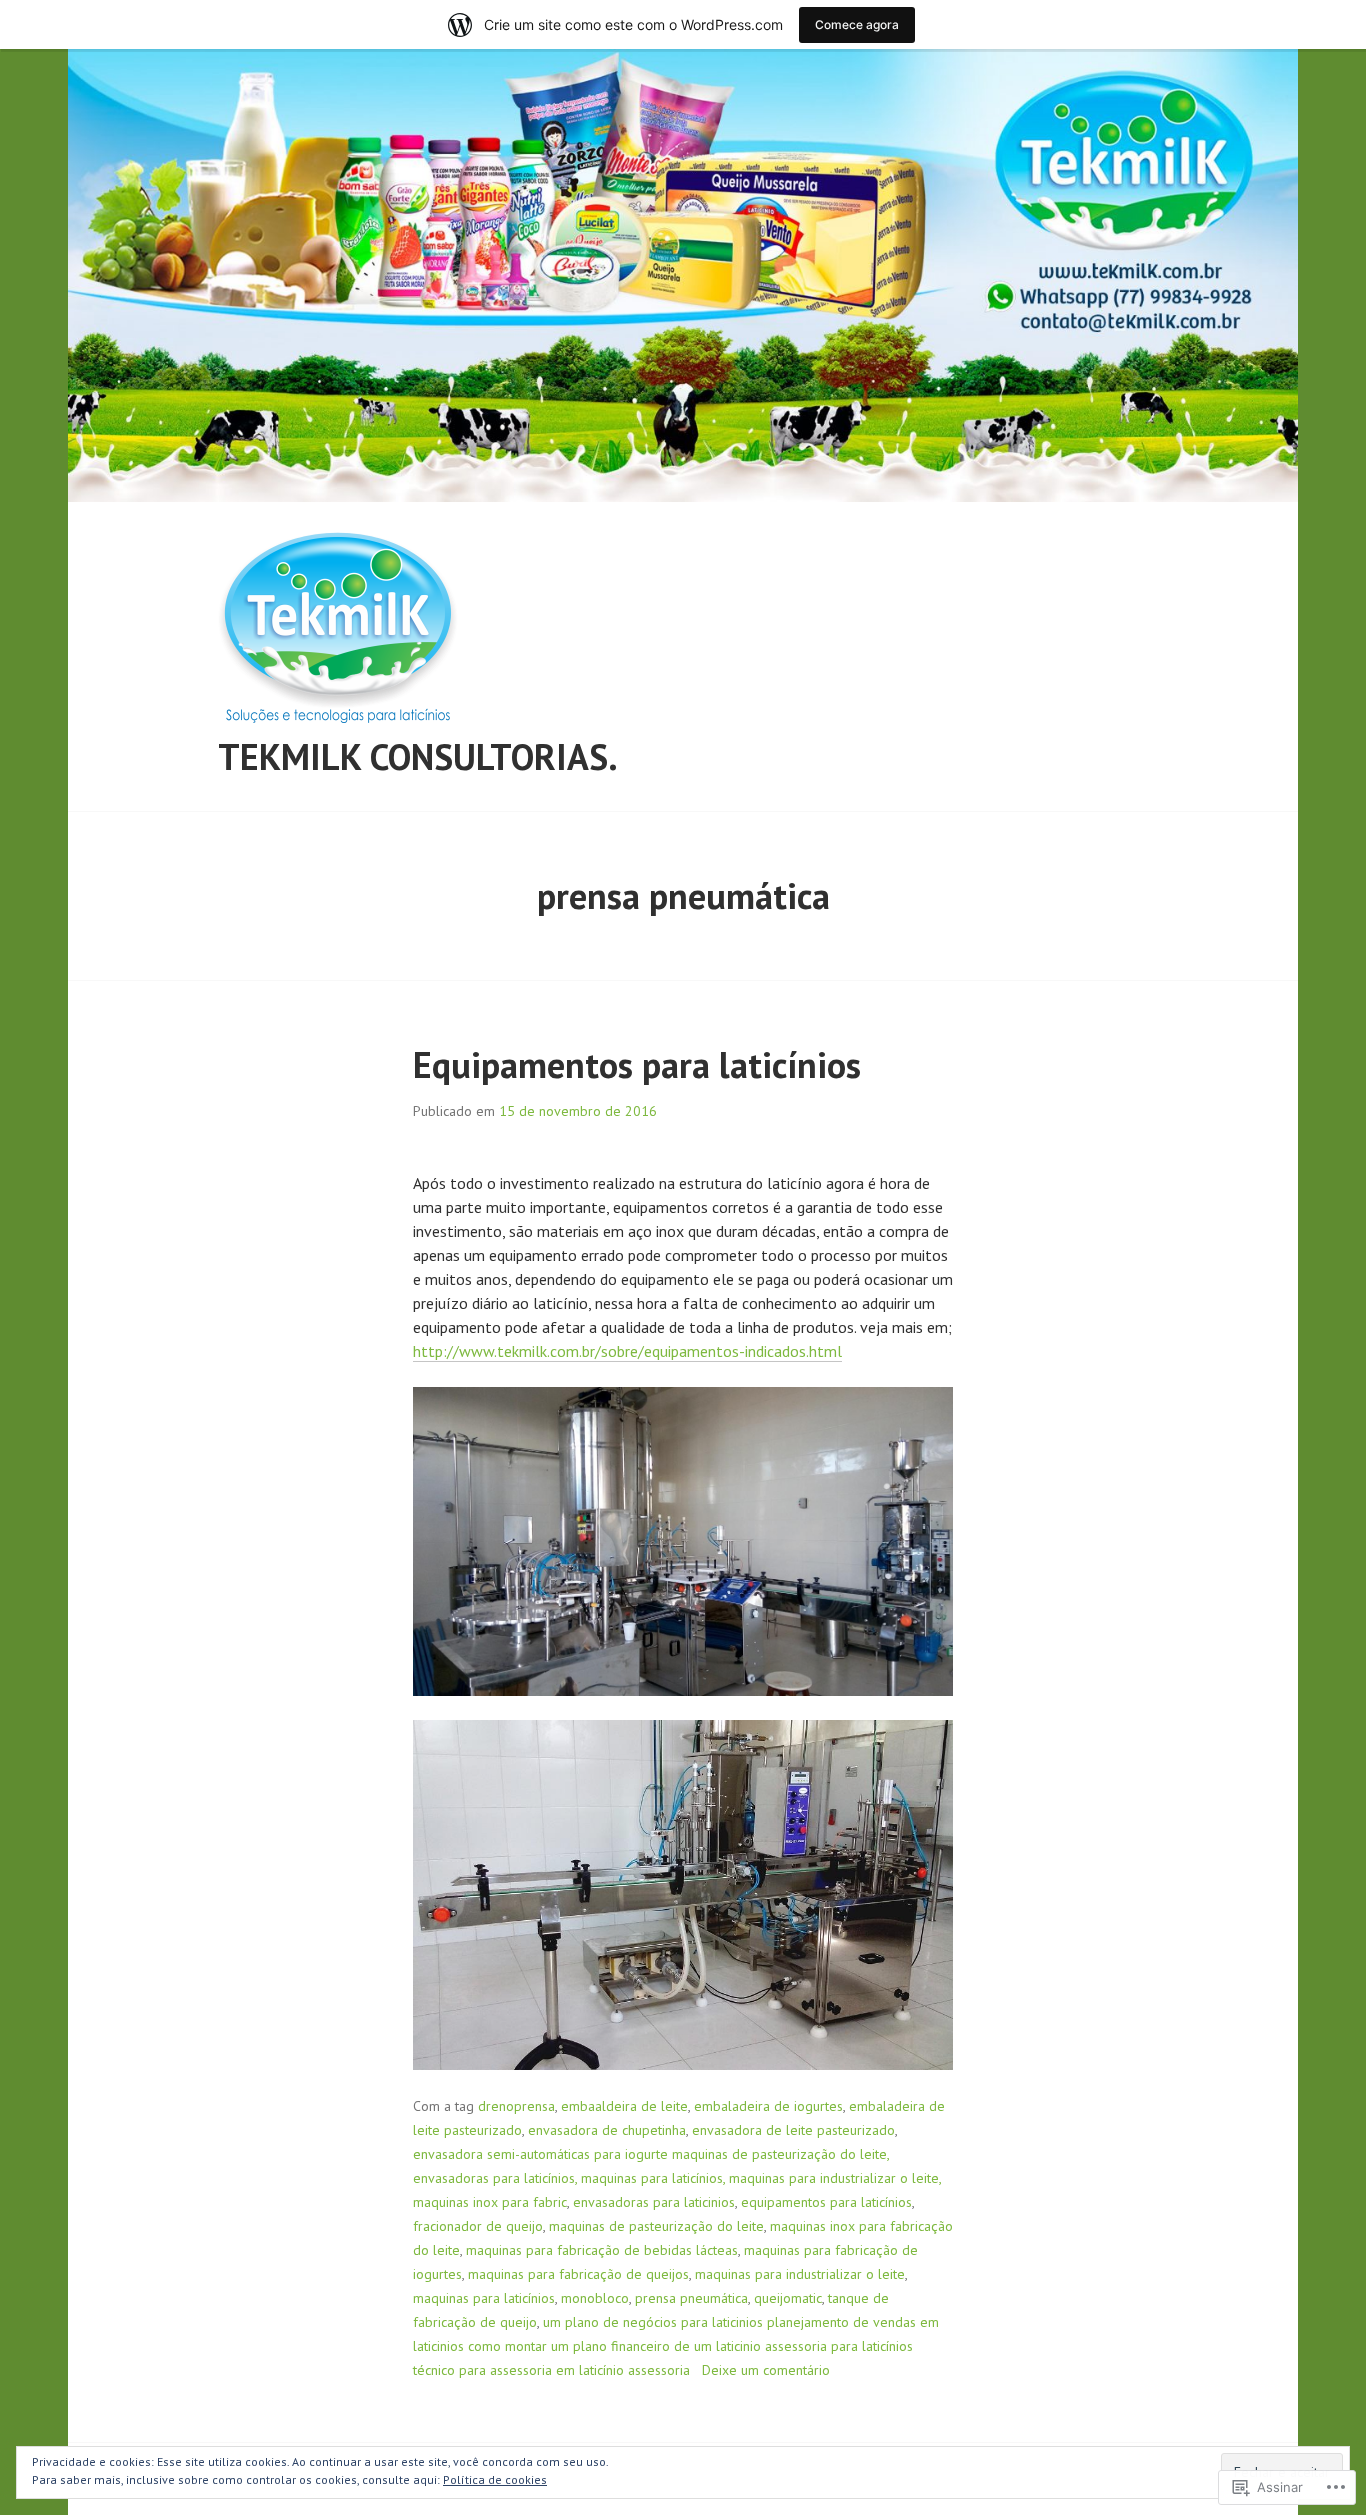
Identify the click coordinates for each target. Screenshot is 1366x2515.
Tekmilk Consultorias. (418, 756)
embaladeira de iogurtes (768, 2106)
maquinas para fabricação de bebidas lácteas (602, 2250)
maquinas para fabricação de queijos (578, 2274)
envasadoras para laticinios (654, 2202)
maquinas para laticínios (484, 2298)
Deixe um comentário (766, 2370)
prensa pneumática (691, 2298)
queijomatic (788, 2298)
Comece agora (857, 24)
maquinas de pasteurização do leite (656, 2226)
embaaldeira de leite (624, 2106)
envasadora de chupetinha (607, 2130)
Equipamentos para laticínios (637, 1064)
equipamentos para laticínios (826, 2202)
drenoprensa (516, 2106)
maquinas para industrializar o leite (800, 2274)
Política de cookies (495, 2479)
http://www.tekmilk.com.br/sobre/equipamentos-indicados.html (627, 1351)
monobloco (595, 2298)
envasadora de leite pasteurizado (793, 2130)
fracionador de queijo (478, 2226)
